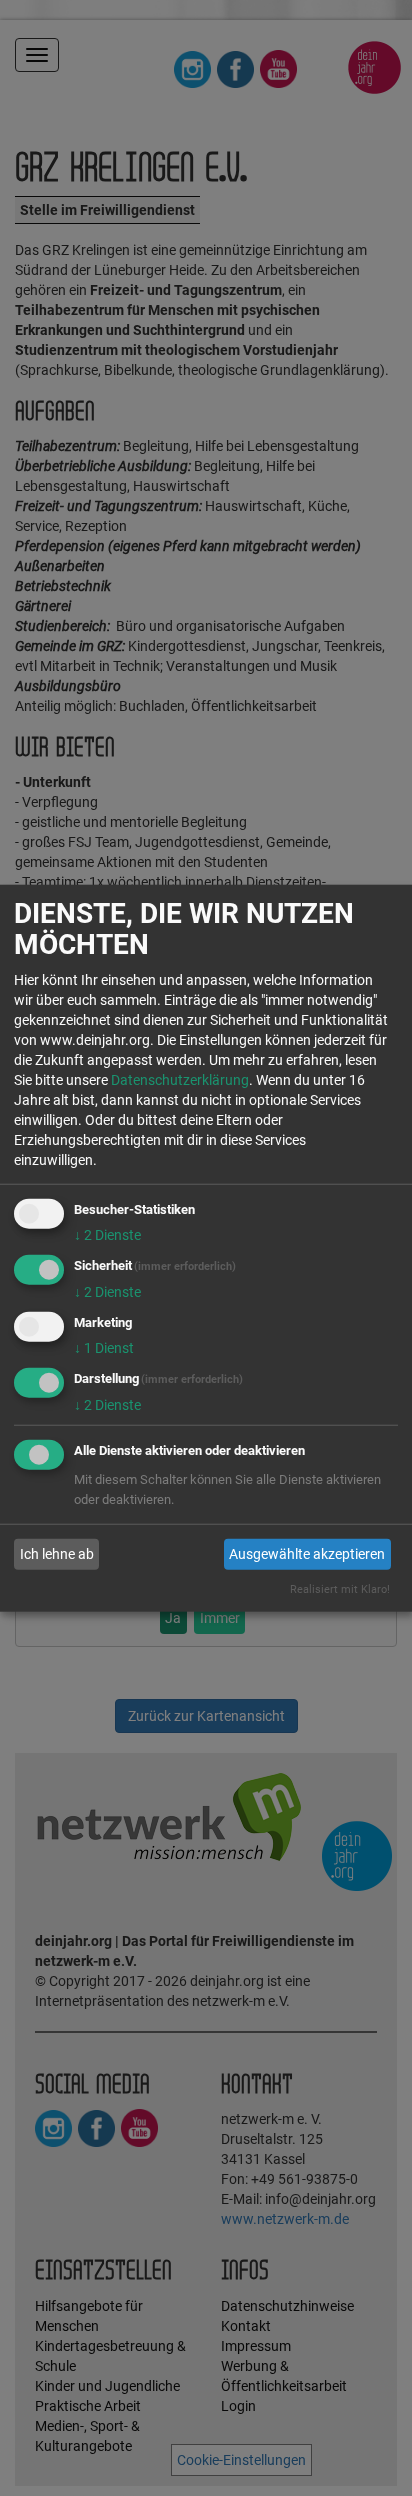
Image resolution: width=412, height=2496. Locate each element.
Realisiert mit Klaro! (340, 1588)
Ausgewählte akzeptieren (307, 1554)
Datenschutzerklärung (180, 1080)
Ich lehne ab (57, 1554)
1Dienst (104, 1348)
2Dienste (107, 1235)
